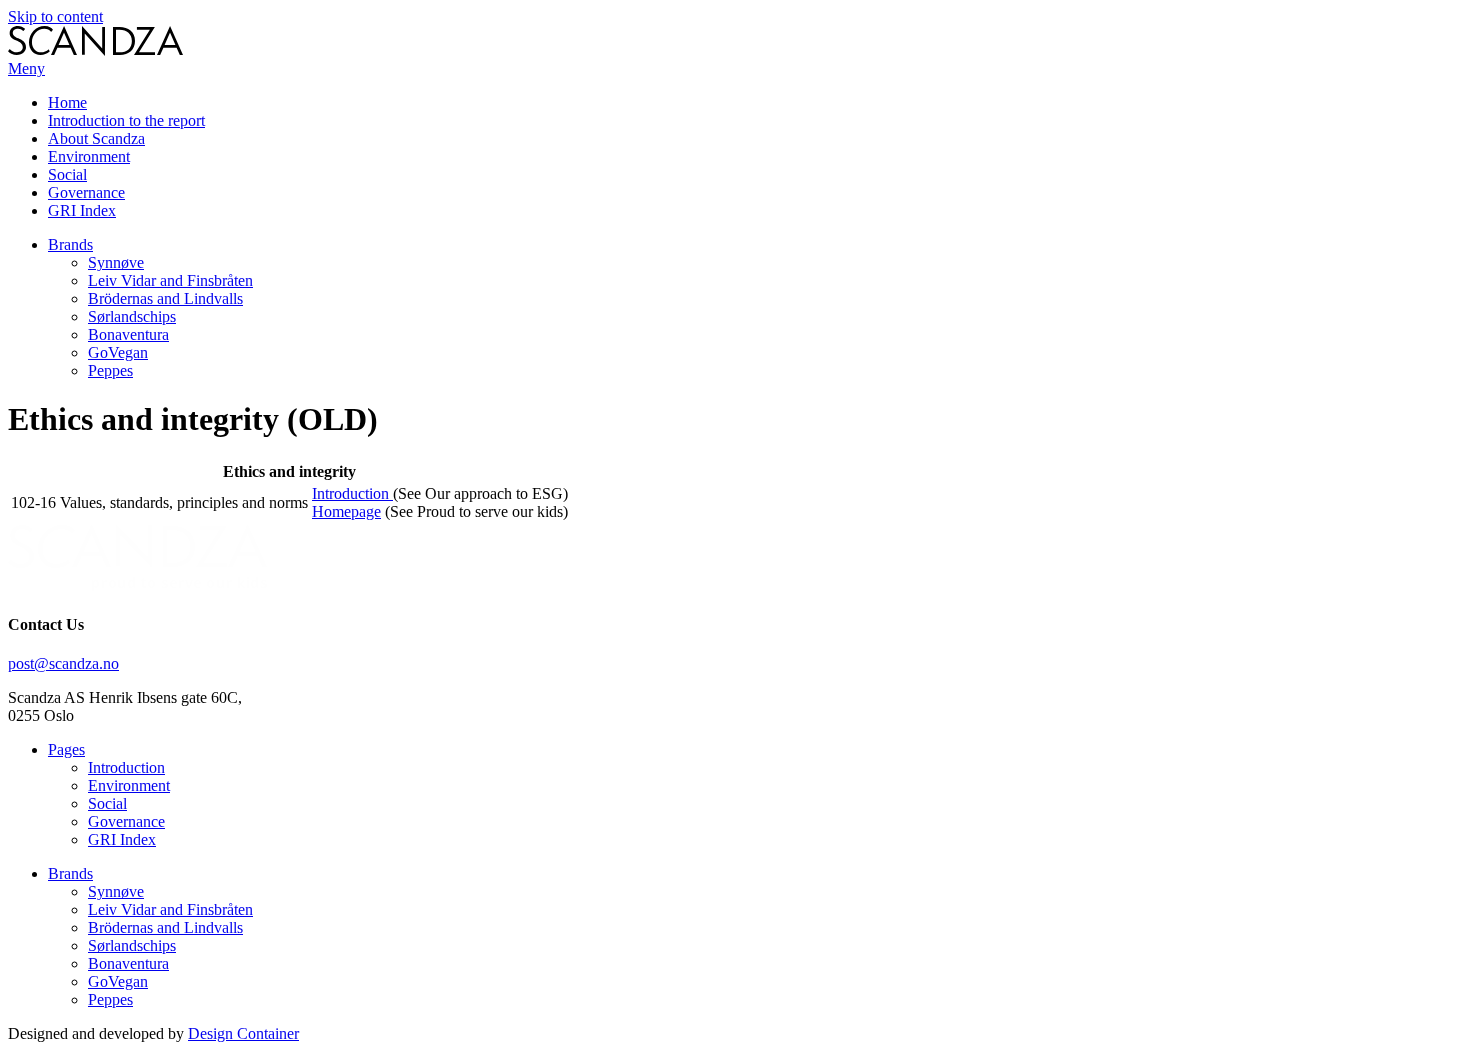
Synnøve (116, 262)
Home (67, 102)
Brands (70, 244)
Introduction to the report (126, 120)
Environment (89, 156)
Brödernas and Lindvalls (165, 298)
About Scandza (96, 138)
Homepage (346, 511)
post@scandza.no (63, 663)
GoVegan (118, 352)
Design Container (243, 1033)
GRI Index (82, 210)
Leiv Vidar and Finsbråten (170, 280)
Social (67, 174)
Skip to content (55, 16)
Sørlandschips (132, 316)
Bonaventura (128, 334)
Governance (86, 192)
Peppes (110, 370)
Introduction (352, 493)
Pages (66, 749)
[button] (26, 68)
